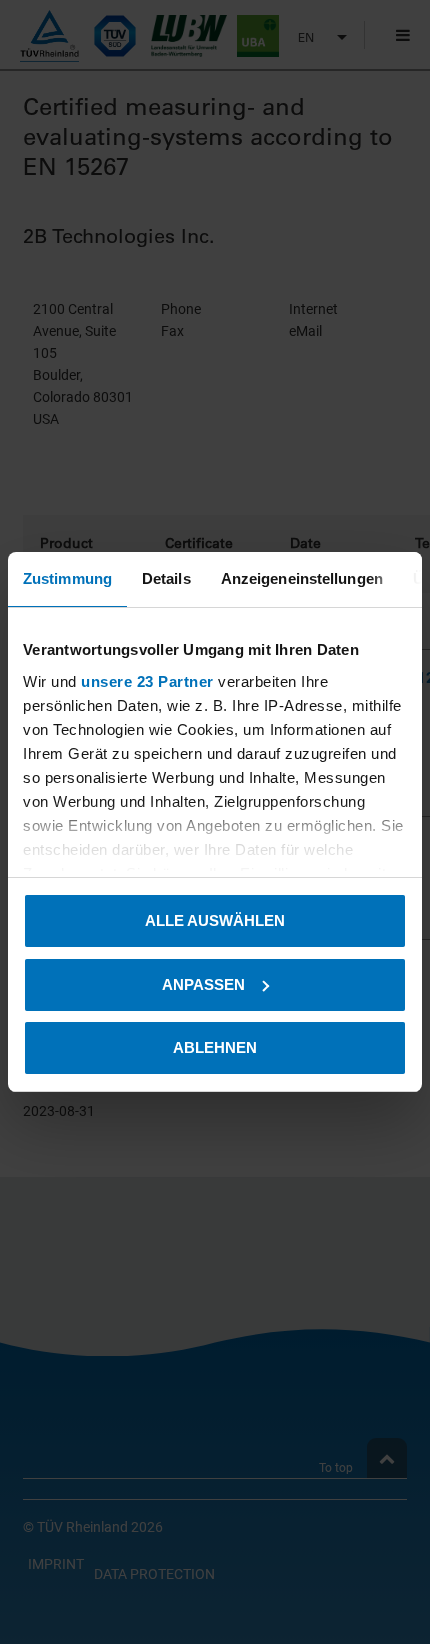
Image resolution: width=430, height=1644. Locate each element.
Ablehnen (215, 1047)
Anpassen (203, 984)
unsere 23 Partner (147, 681)
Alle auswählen (215, 920)
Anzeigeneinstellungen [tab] (302, 578)
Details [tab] (166, 578)
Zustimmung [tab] (67, 578)
